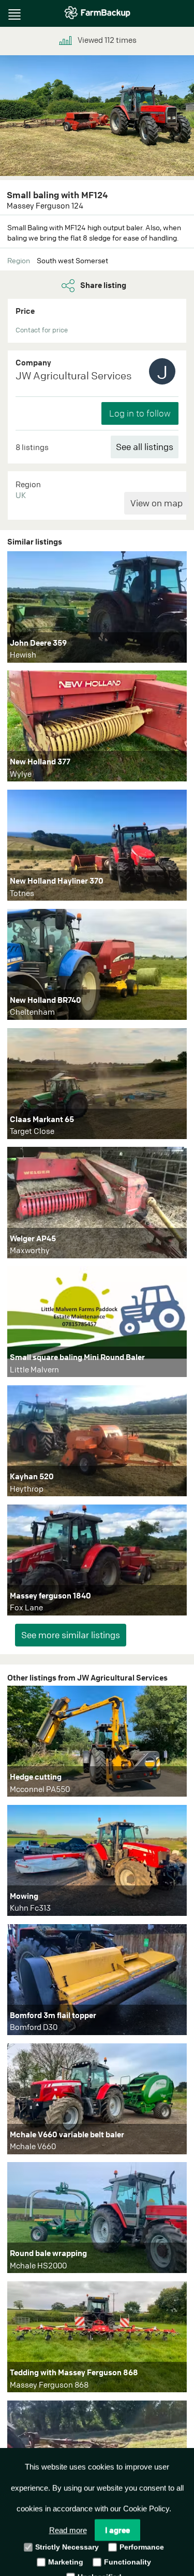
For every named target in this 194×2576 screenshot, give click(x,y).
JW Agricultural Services (74, 375)
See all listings (145, 447)
